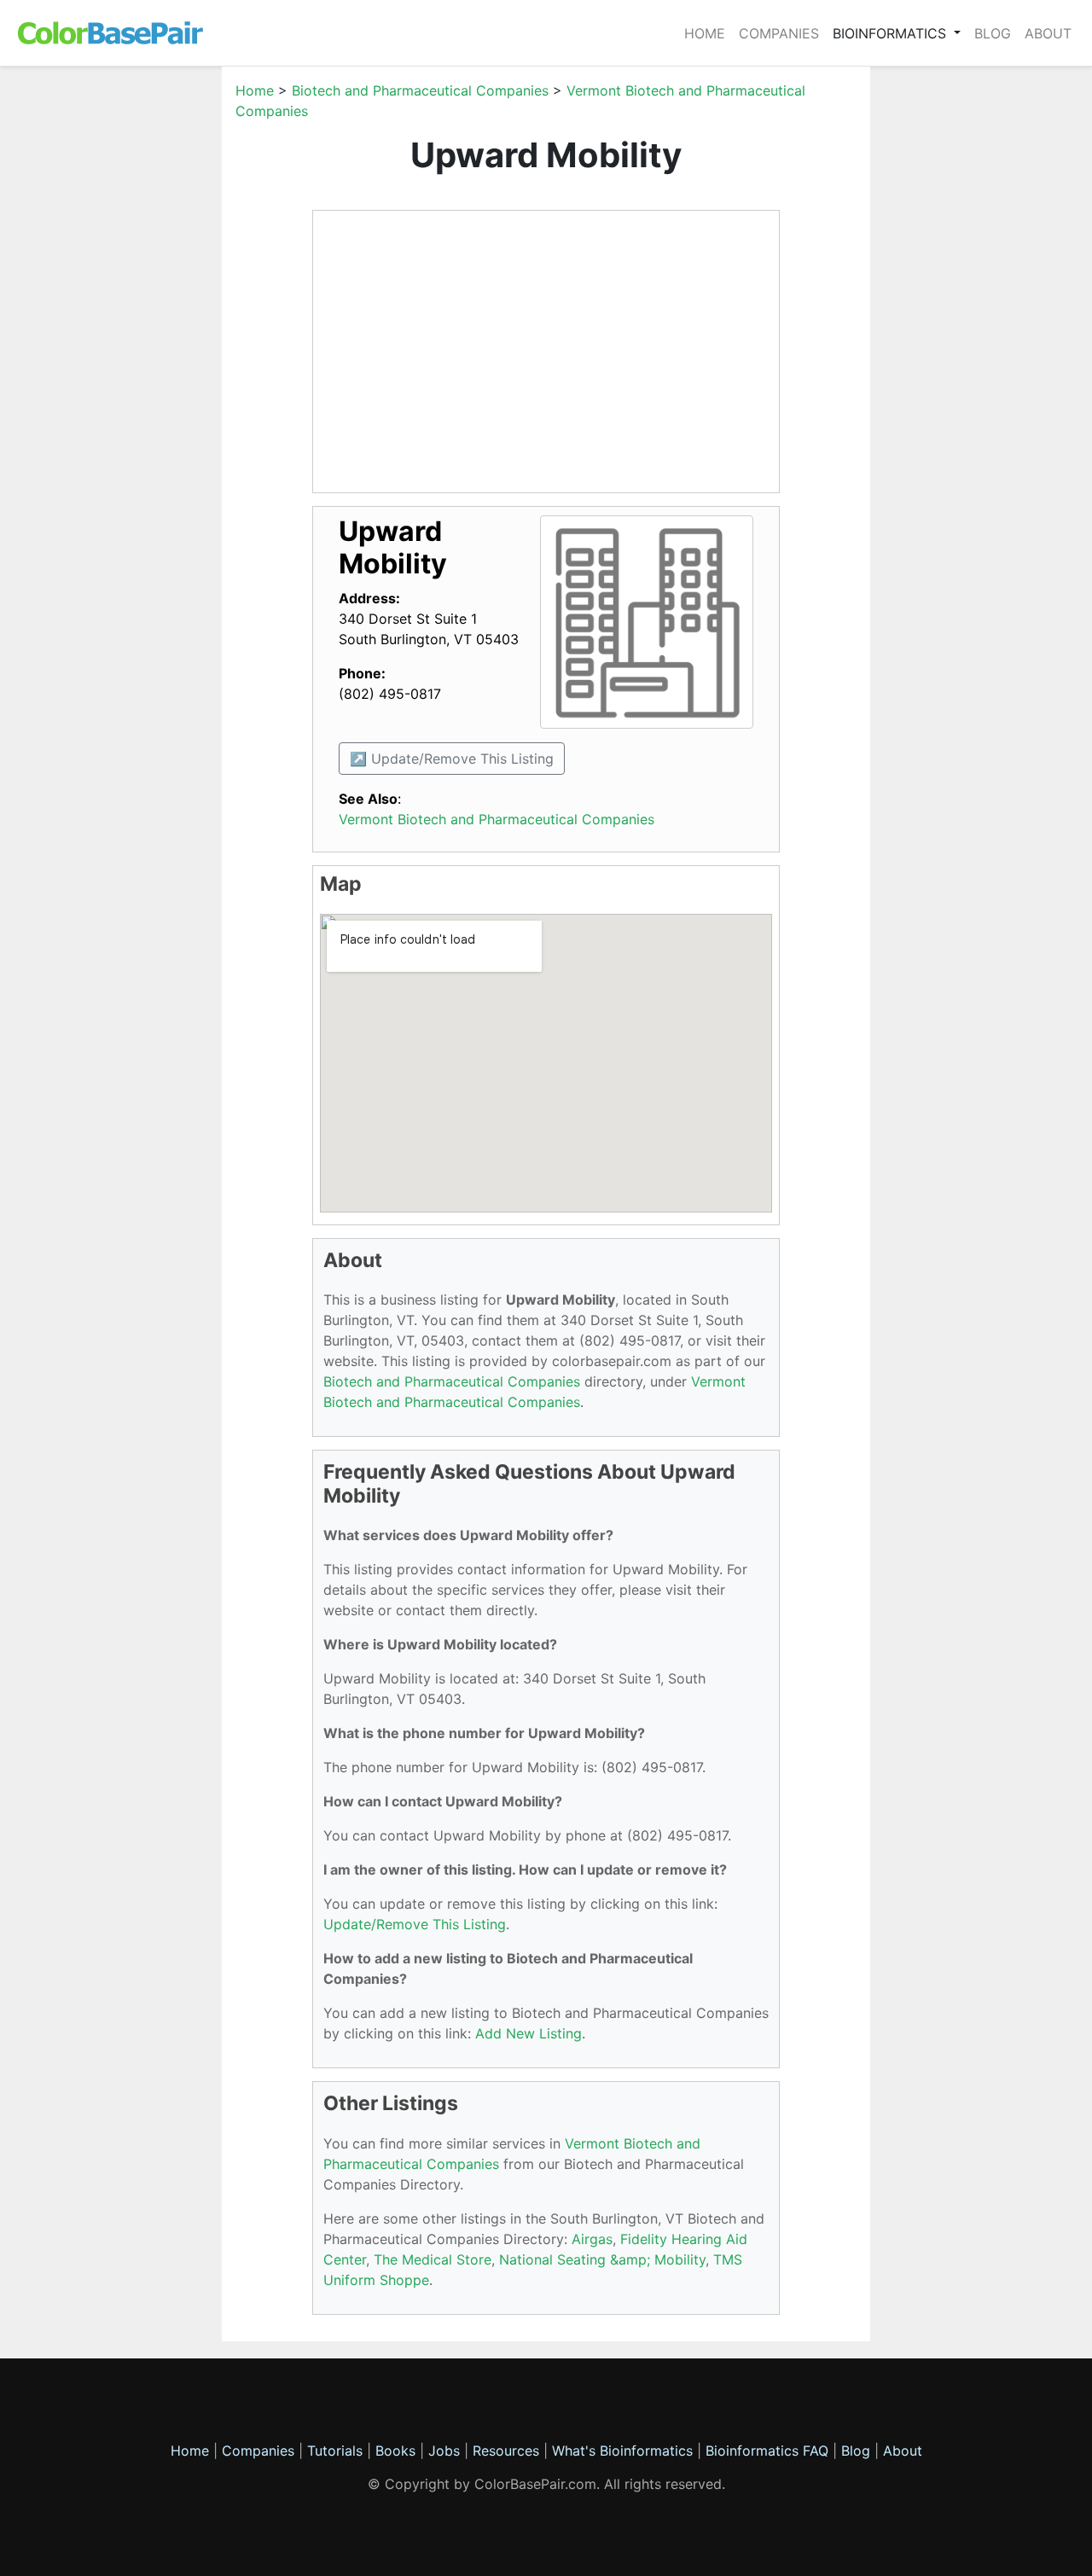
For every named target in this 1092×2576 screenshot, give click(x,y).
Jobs (444, 2451)
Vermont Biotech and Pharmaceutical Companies (497, 819)
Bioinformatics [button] (892, 33)
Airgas (592, 2239)
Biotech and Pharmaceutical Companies (420, 90)
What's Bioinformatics (622, 2451)
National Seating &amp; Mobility (602, 2259)
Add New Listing (529, 2033)
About (1048, 33)
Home (705, 33)
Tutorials (335, 2451)
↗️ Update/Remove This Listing (452, 759)
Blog (993, 33)
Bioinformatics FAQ (769, 2451)
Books (395, 2451)
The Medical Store (433, 2259)
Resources (506, 2451)
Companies (779, 33)
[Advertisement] (141, 336)
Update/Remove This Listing (415, 1924)
